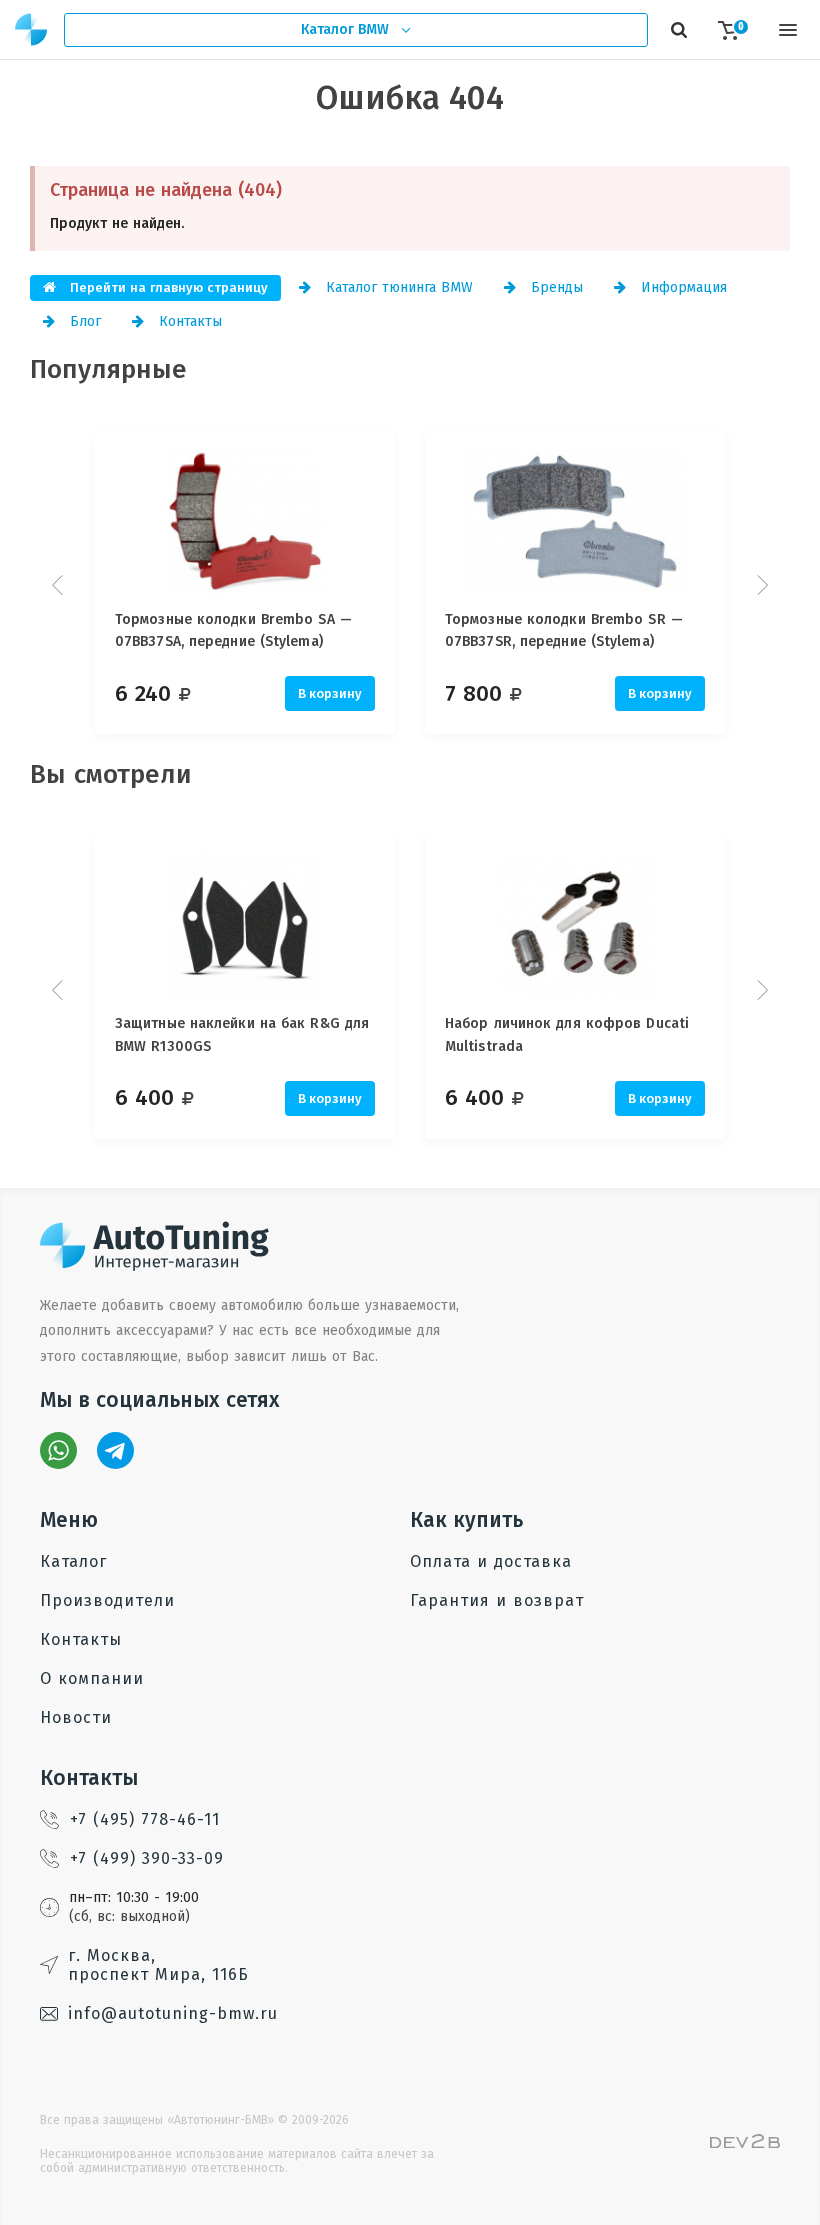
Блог (83, 321)
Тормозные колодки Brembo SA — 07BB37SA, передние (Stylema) (233, 630)
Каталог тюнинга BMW (397, 287)
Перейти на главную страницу (167, 287)
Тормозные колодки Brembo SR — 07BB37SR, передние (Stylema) (564, 630)
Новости (76, 1717)
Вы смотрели (111, 774)
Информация (681, 287)
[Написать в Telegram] (115, 1450)
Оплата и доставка (491, 1561)
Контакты (188, 321)
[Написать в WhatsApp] (58, 1450)
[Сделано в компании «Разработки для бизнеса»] (745, 2143)
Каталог (73, 1561)
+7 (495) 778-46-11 (145, 1819)
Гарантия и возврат (497, 1600)
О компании (92, 1678)
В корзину (330, 693)
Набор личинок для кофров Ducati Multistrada (567, 1034)
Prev (60, 585)
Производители (107, 1600)
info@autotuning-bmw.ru (173, 2013)
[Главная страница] (32, 29)
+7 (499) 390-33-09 (147, 1858)
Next (760, 585)
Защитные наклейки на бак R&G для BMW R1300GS (242, 1034)
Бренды (554, 287)
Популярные (108, 369)
